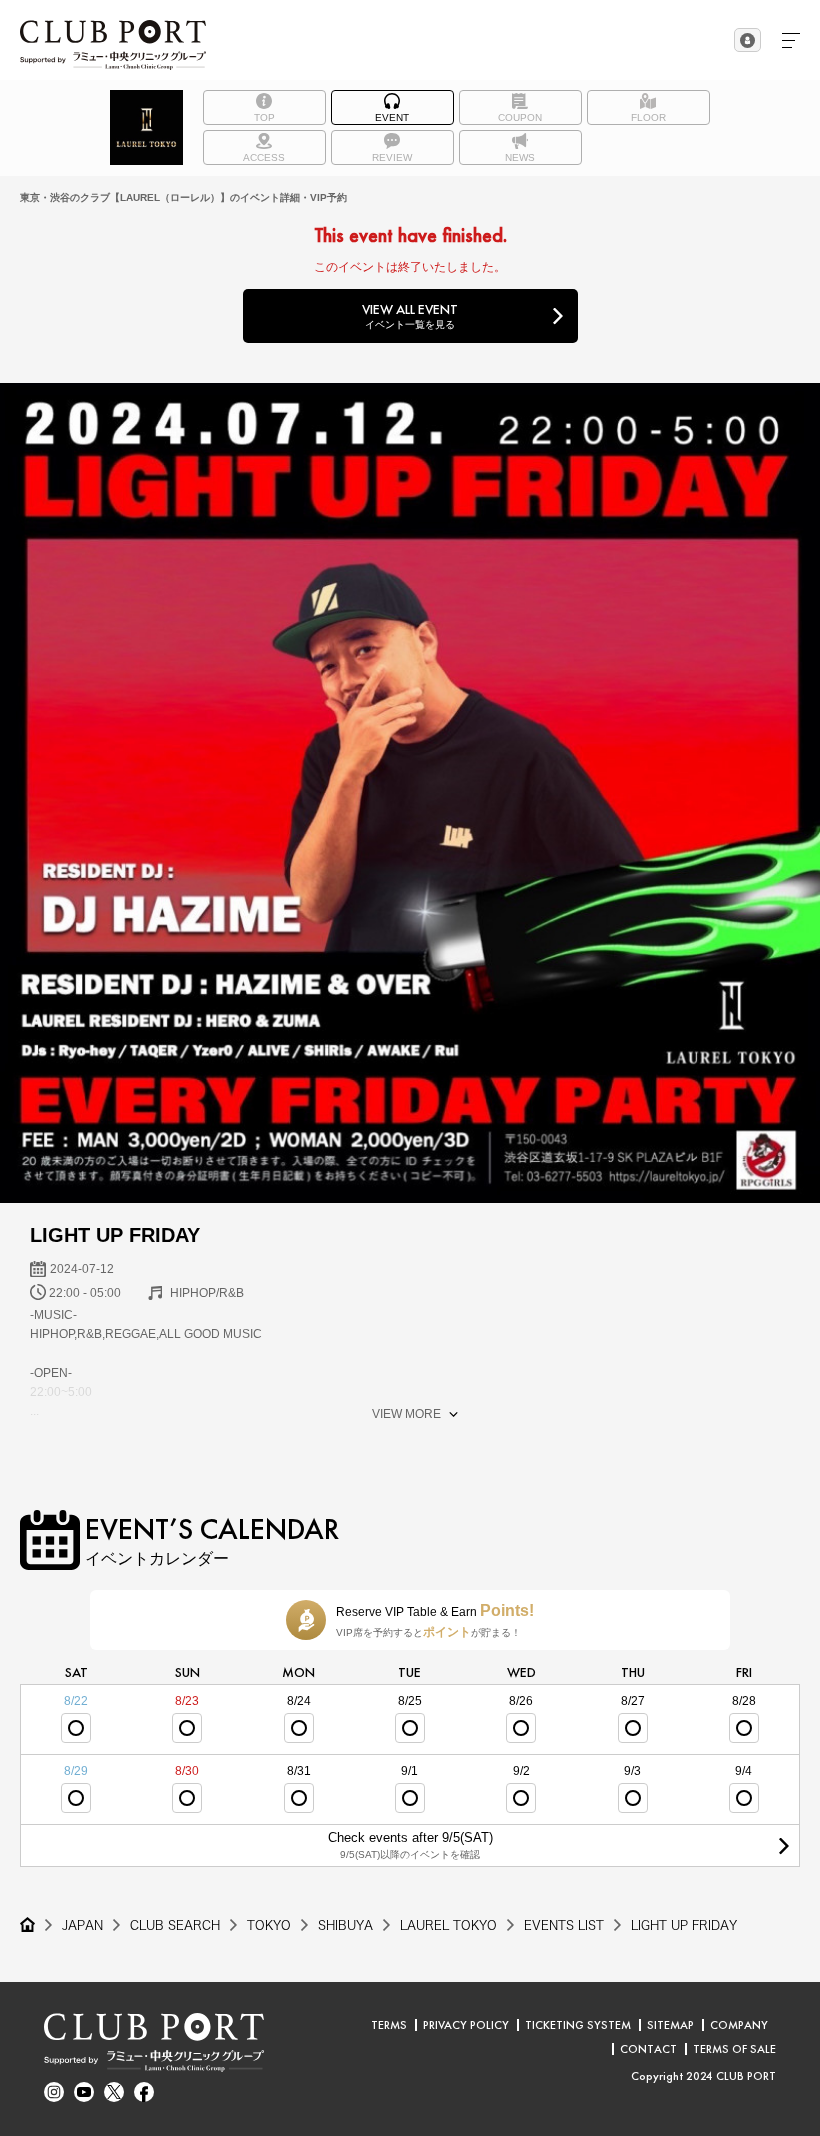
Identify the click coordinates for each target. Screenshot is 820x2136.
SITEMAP (670, 2025)
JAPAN (82, 1925)
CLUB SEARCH (175, 1925)
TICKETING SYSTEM (578, 2025)
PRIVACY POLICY (466, 2025)
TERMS (389, 2025)
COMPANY (739, 2025)
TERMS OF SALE (734, 2049)
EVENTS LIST (564, 1925)
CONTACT (648, 2049)
